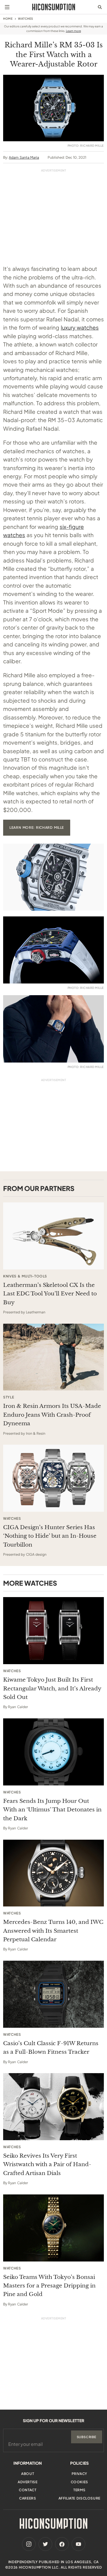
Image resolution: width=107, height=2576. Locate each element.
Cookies (79, 2482)
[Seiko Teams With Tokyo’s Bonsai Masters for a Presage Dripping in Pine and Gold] (53, 2228)
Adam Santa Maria (24, 157)
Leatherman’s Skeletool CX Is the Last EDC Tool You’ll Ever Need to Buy (50, 1294)
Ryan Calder (18, 1707)
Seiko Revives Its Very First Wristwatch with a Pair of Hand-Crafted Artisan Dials (47, 2164)
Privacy (79, 2474)
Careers (28, 2498)
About (28, 2474)
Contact (28, 2490)
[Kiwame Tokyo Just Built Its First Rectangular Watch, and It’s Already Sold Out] (53, 1631)
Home (8, 19)
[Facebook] (62, 2544)
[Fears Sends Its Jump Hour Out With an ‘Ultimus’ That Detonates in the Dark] (53, 1752)
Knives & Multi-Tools (25, 1276)
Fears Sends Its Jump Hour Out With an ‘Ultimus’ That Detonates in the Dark (52, 1810)
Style (9, 1397)
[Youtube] (78, 2544)
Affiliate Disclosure (79, 2498)
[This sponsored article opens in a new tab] (53, 1236)
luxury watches (80, 327)
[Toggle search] (100, 7)
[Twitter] (45, 2544)
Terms (79, 2490)
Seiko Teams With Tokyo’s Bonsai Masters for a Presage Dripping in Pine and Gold (49, 2286)
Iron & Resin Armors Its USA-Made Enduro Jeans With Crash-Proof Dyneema (52, 1415)
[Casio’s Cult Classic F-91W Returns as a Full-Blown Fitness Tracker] (53, 1994)
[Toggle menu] (7, 7)
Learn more (73, 31)
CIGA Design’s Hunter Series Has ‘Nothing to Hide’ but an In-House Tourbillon (50, 1536)
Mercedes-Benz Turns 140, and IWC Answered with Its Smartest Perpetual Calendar (53, 1931)
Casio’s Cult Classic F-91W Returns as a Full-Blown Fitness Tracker (51, 2048)
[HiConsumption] (54, 7)
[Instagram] (29, 2544)
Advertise (28, 2482)
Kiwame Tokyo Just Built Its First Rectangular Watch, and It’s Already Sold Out (52, 1688)
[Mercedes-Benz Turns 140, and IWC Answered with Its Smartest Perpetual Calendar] (53, 1873)
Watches (26, 19)
